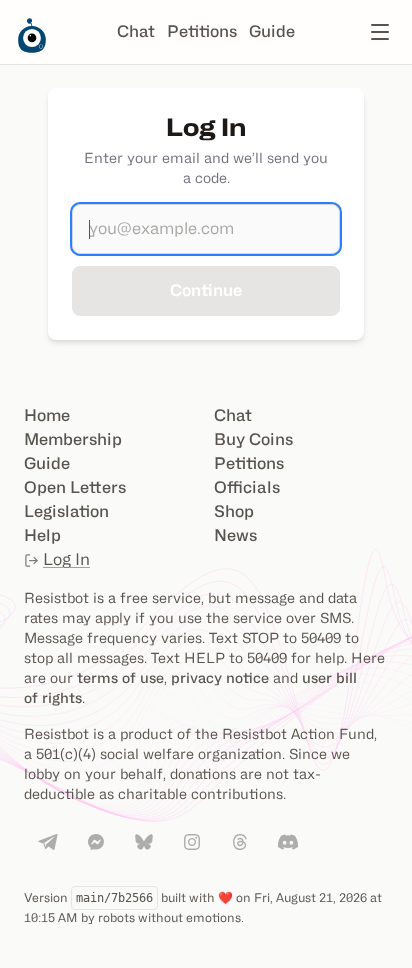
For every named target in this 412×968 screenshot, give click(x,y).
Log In (66, 559)
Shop (234, 511)
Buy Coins (253, 439)
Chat (136, 31)
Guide (272, 31)
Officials (247, 487)
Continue (206, 290)
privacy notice (220, 677)
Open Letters (75, 487)
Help (42, 535)
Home (47, 415)
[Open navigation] (380, 32)
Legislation (66, 511)
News (235, 535)
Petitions (202, 31)
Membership (73, 439)
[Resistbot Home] (32, 48)
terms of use (120, 677)
